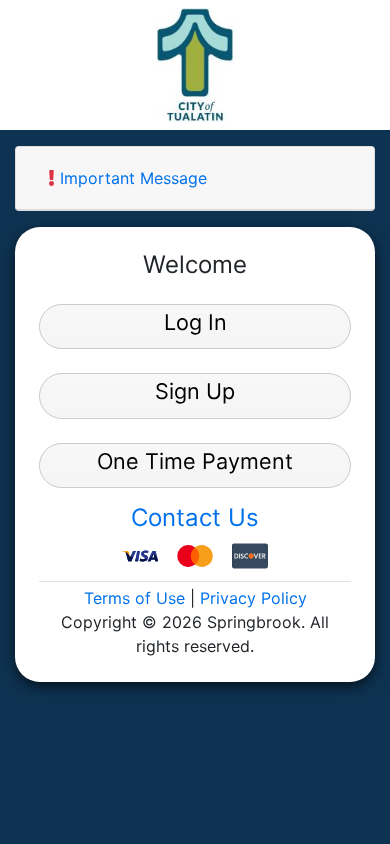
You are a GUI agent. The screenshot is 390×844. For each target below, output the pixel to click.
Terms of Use (134, 598)
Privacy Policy (253, 598)
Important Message (131, 178)
